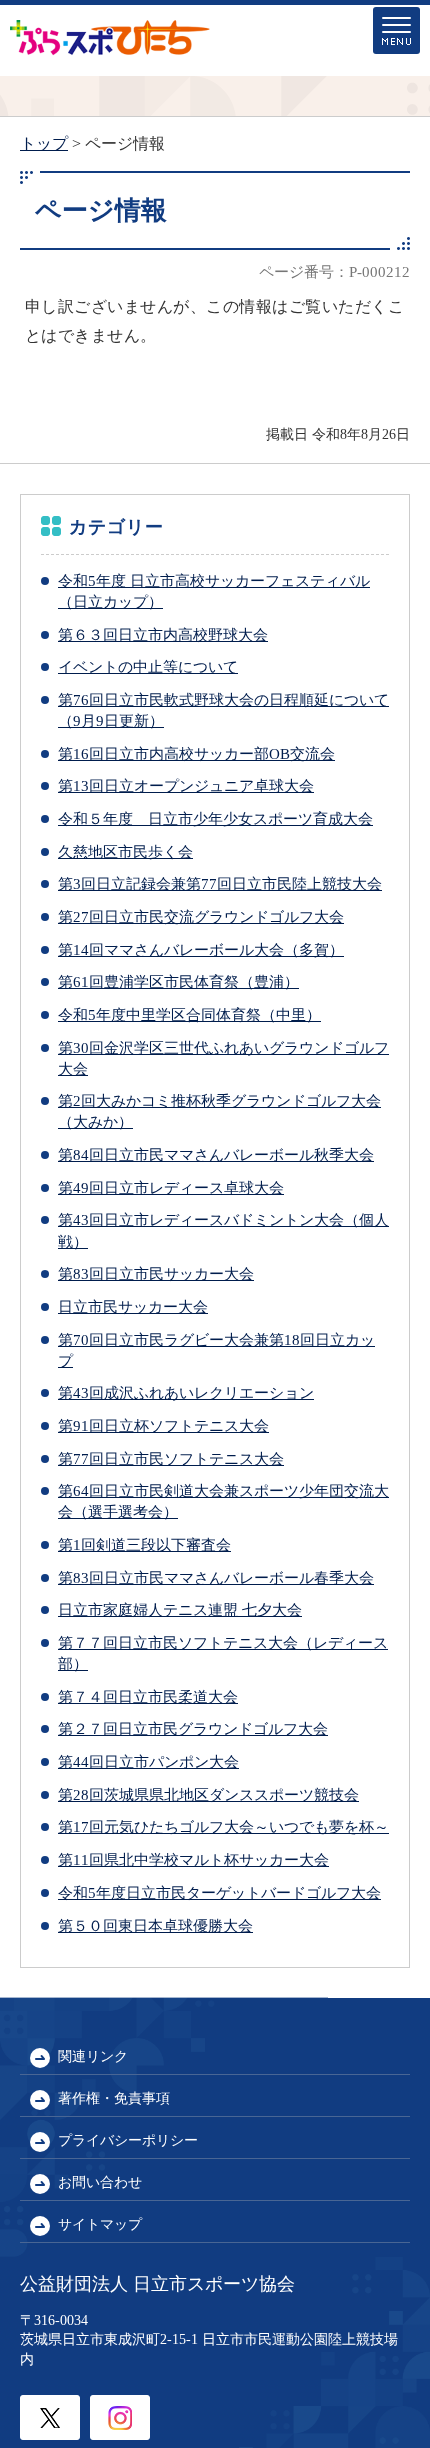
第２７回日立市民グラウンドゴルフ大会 (193, 1728)
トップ (44, 143)
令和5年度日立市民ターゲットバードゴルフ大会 (219, 1892)
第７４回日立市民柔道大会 (148, 1696)
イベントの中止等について (148, 666)
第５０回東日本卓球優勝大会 (155, 1925)
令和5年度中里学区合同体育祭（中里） (189, 1014)
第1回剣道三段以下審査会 (144, 1544)
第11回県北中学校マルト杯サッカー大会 (193, 1859)
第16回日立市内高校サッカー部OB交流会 (196, 753)
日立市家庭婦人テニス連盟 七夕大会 (180, 1609)
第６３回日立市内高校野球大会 (163, 634)
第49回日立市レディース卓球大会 (171, 1187)
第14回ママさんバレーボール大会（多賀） (201, 949)
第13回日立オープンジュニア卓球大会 (186, 785)
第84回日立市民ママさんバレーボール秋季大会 (216, 1154)
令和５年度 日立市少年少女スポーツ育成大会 (215, 818)
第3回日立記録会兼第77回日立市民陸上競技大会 (220, 883)
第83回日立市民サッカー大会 (156, 1273)
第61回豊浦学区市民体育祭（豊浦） (178, 981)
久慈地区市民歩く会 (125, 851)
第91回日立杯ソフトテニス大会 (163, 1425)
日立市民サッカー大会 (133, 1306)
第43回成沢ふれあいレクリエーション (186, 1392)
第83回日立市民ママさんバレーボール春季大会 (216, 1577)
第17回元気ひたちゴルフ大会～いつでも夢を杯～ (223, 1826)
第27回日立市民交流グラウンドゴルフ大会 (201, 916)
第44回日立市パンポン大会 (148, 1761)
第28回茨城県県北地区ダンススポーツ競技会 (208, 1794)
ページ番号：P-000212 (334, 271)
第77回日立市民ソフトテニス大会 (171, 1458)
